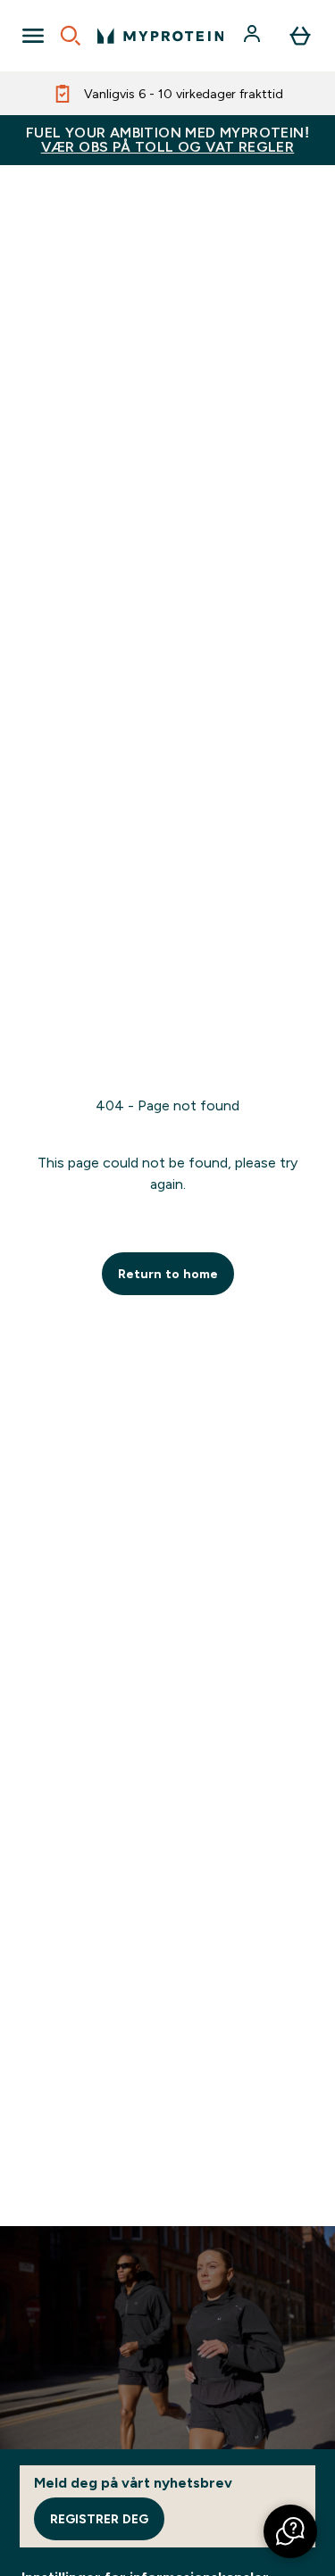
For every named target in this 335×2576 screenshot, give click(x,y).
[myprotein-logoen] (160, 36)
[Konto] (254, 36)
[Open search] (71, 36)
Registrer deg (99, 2519)
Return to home (168, 1274)
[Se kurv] (300, 36)
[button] (290, 2531)
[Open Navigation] (33, 36)
